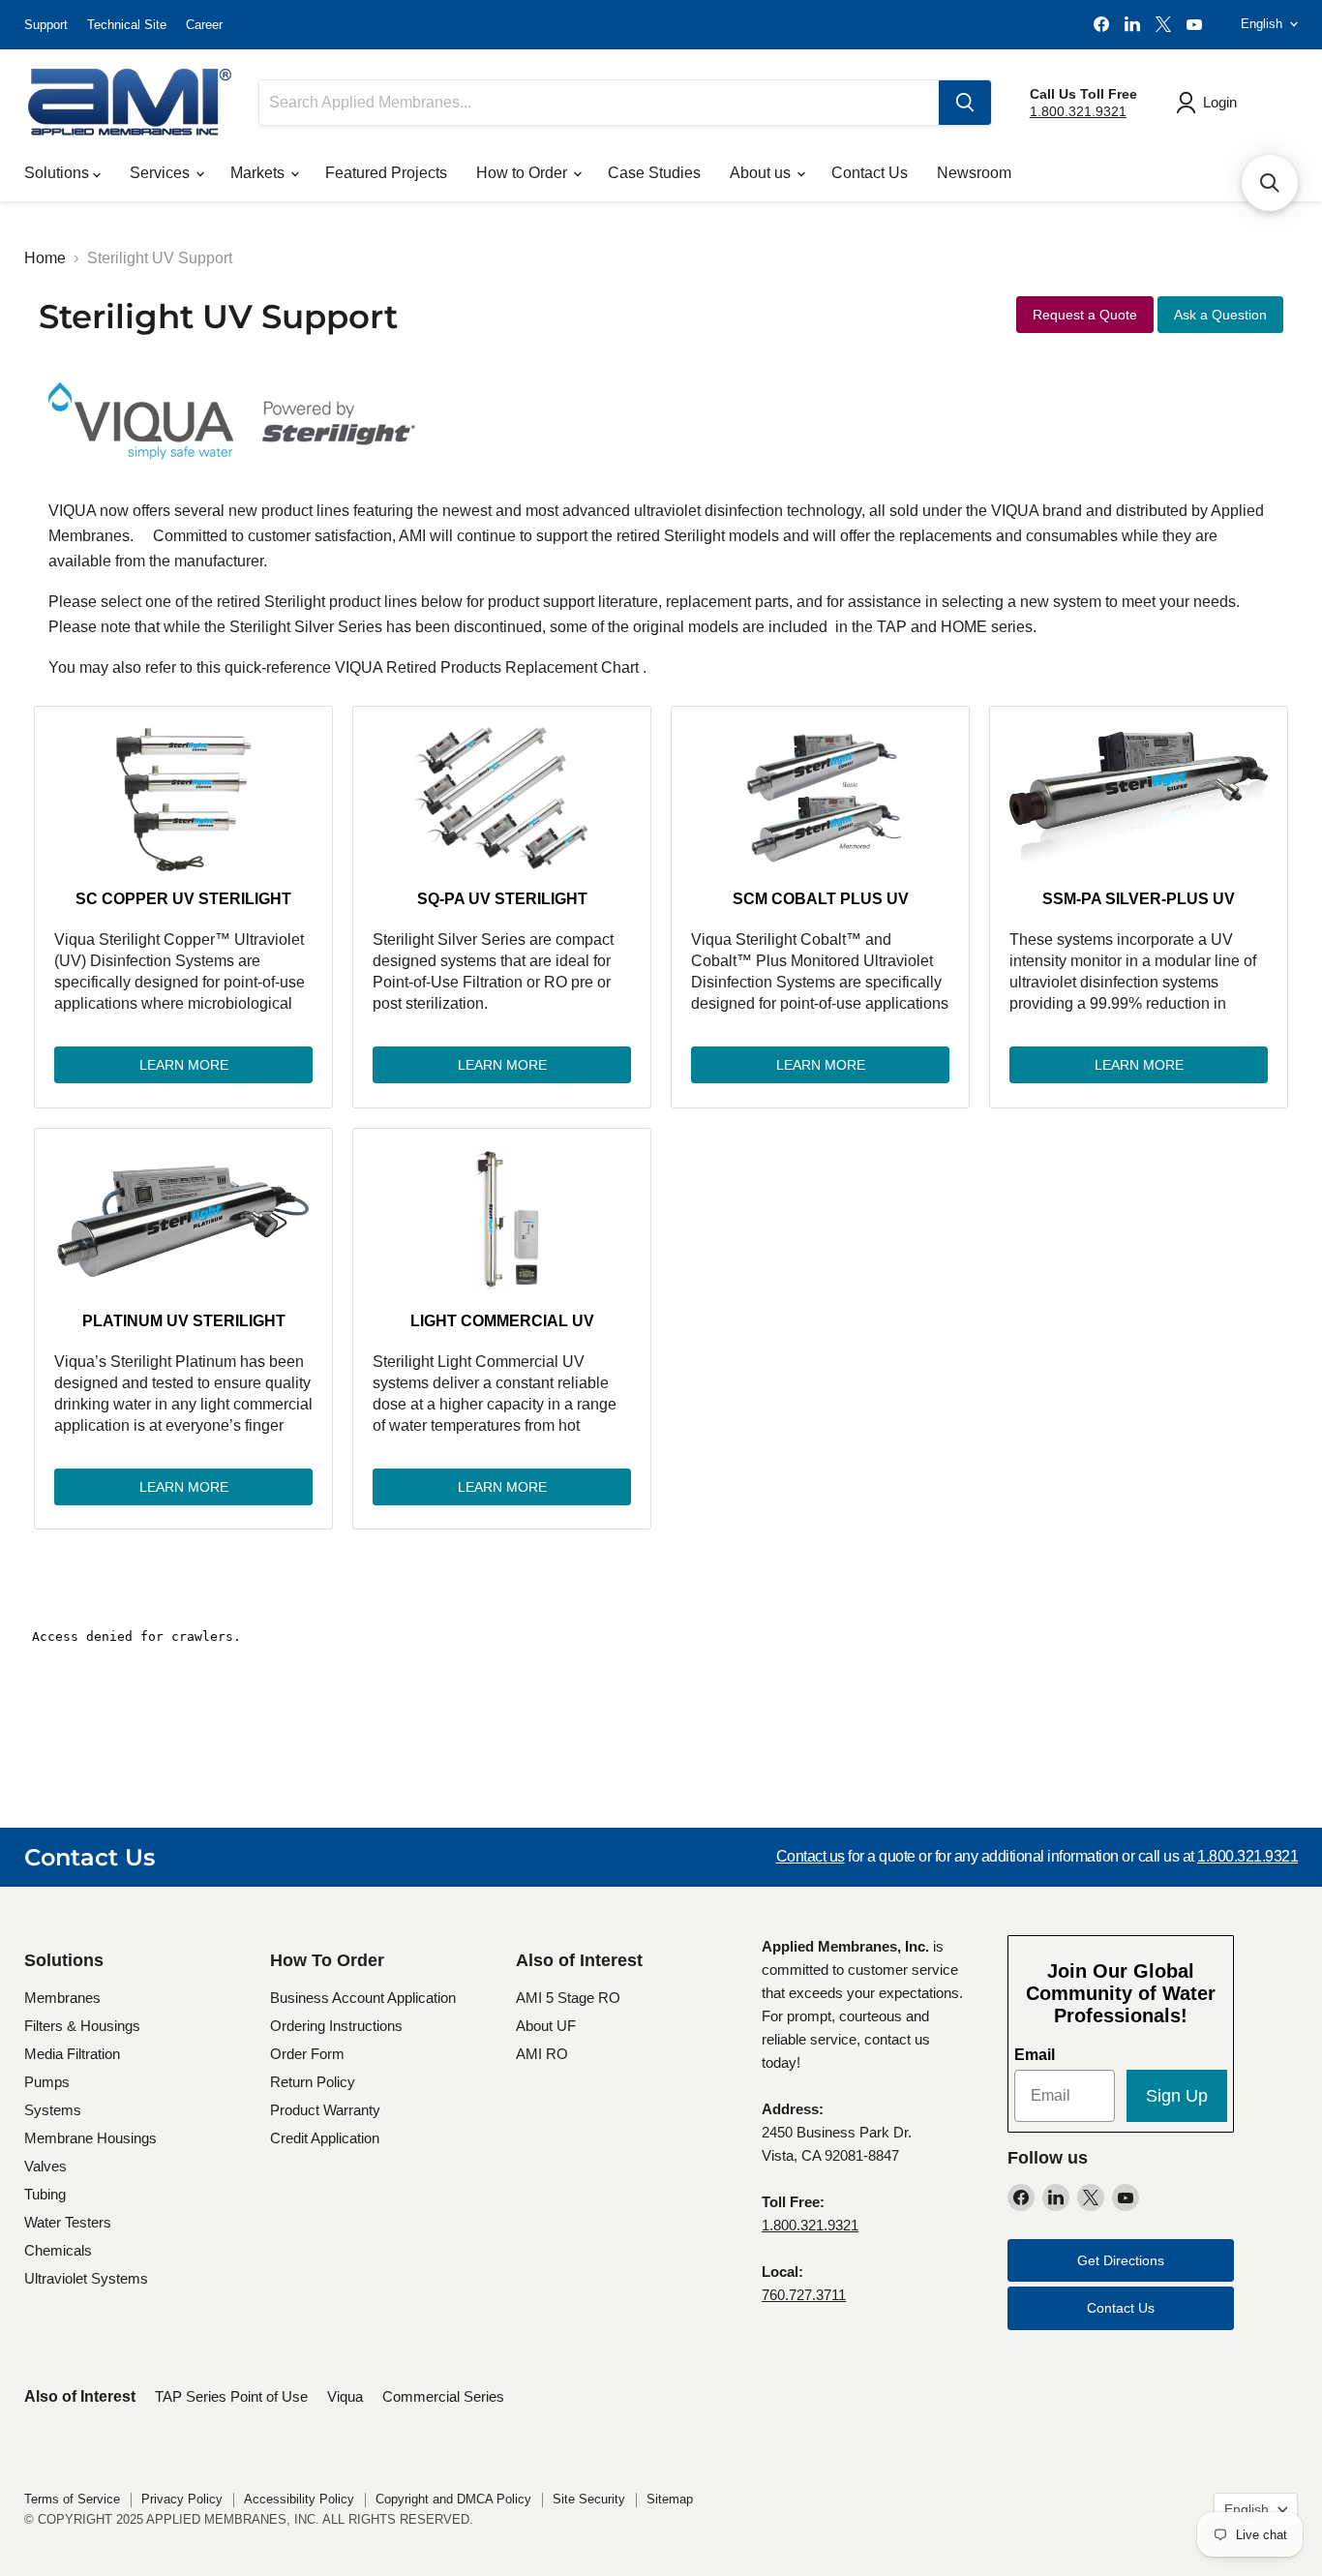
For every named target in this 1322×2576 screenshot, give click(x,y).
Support (46, 25)
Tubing (45, 2194)
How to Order (524, 173)
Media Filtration (72, 2054)
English (1262, 24)
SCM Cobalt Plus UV (821, 899)
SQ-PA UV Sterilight (502, 899)
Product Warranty (325, 2110)
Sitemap (670, 2499)
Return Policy (313, 2082)
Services (162, 173)
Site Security (589, 2499)
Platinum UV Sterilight (184, 1321)
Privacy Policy (182, 2499)
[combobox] (599, 103)
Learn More (184, 1065)
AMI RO (542, 2054)
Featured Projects (386, 173)
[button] (1270, 183)
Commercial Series (443, 2396)
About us (762, 173)
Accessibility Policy (299, 2499)
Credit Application (325, 2138)
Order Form (307, 2054)
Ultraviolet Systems (86, 2278)
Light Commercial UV (502, 1321)
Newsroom (974, 173)
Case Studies (654, 173)
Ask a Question (1220, 315)
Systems (53, 2110)
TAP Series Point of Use (231, 2396)
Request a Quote (1085, 315)
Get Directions (1121, 2260)
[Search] (965, 103)
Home (45, 258)
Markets (259, 173)
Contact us (811, 1856)
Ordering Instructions (336, 2026)
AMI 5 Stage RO (568, 1998)
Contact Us (870, 173)
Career (204, 25)
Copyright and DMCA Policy (453, 2499)
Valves (45, 2166)
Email (1035, 2055)
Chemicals (58, 2250)
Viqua (345, 2396)
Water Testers (68, 2222)
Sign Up (1177, 2096)
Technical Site (127, 25)
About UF (546, 2026)
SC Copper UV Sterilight (183, 899)
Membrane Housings (90, 2138)
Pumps (47, 2082)
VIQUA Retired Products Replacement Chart (487, 667)
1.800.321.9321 (1078, 111)
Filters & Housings (82, 2026)
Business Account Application (363, 1998)
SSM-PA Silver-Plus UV (1139, 899)
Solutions (59, 173)
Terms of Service (72, 2499)
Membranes (62, 1998)
